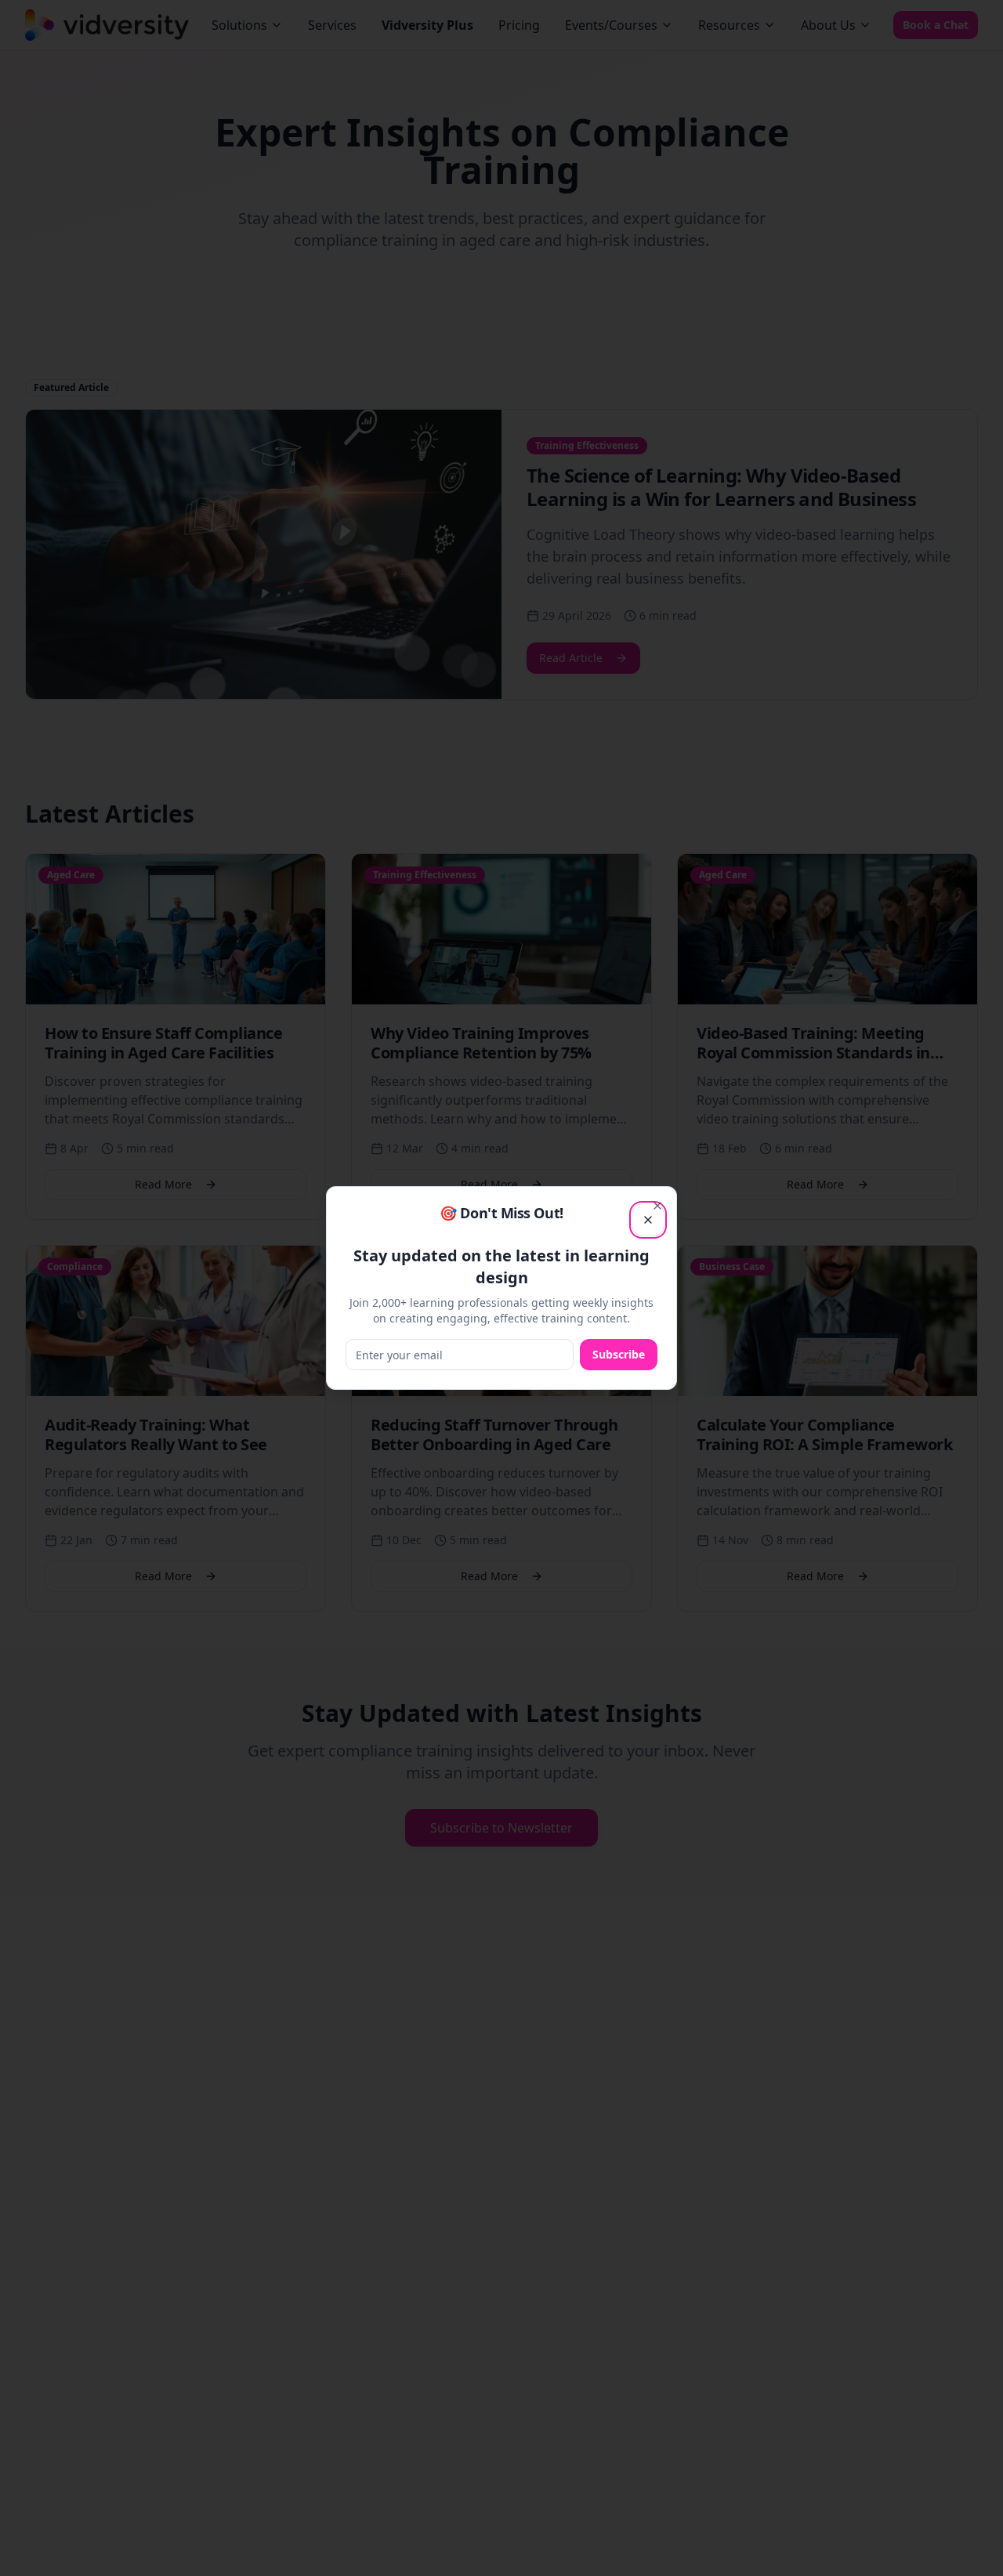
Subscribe (619, 1354)
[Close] (657, 1206)
